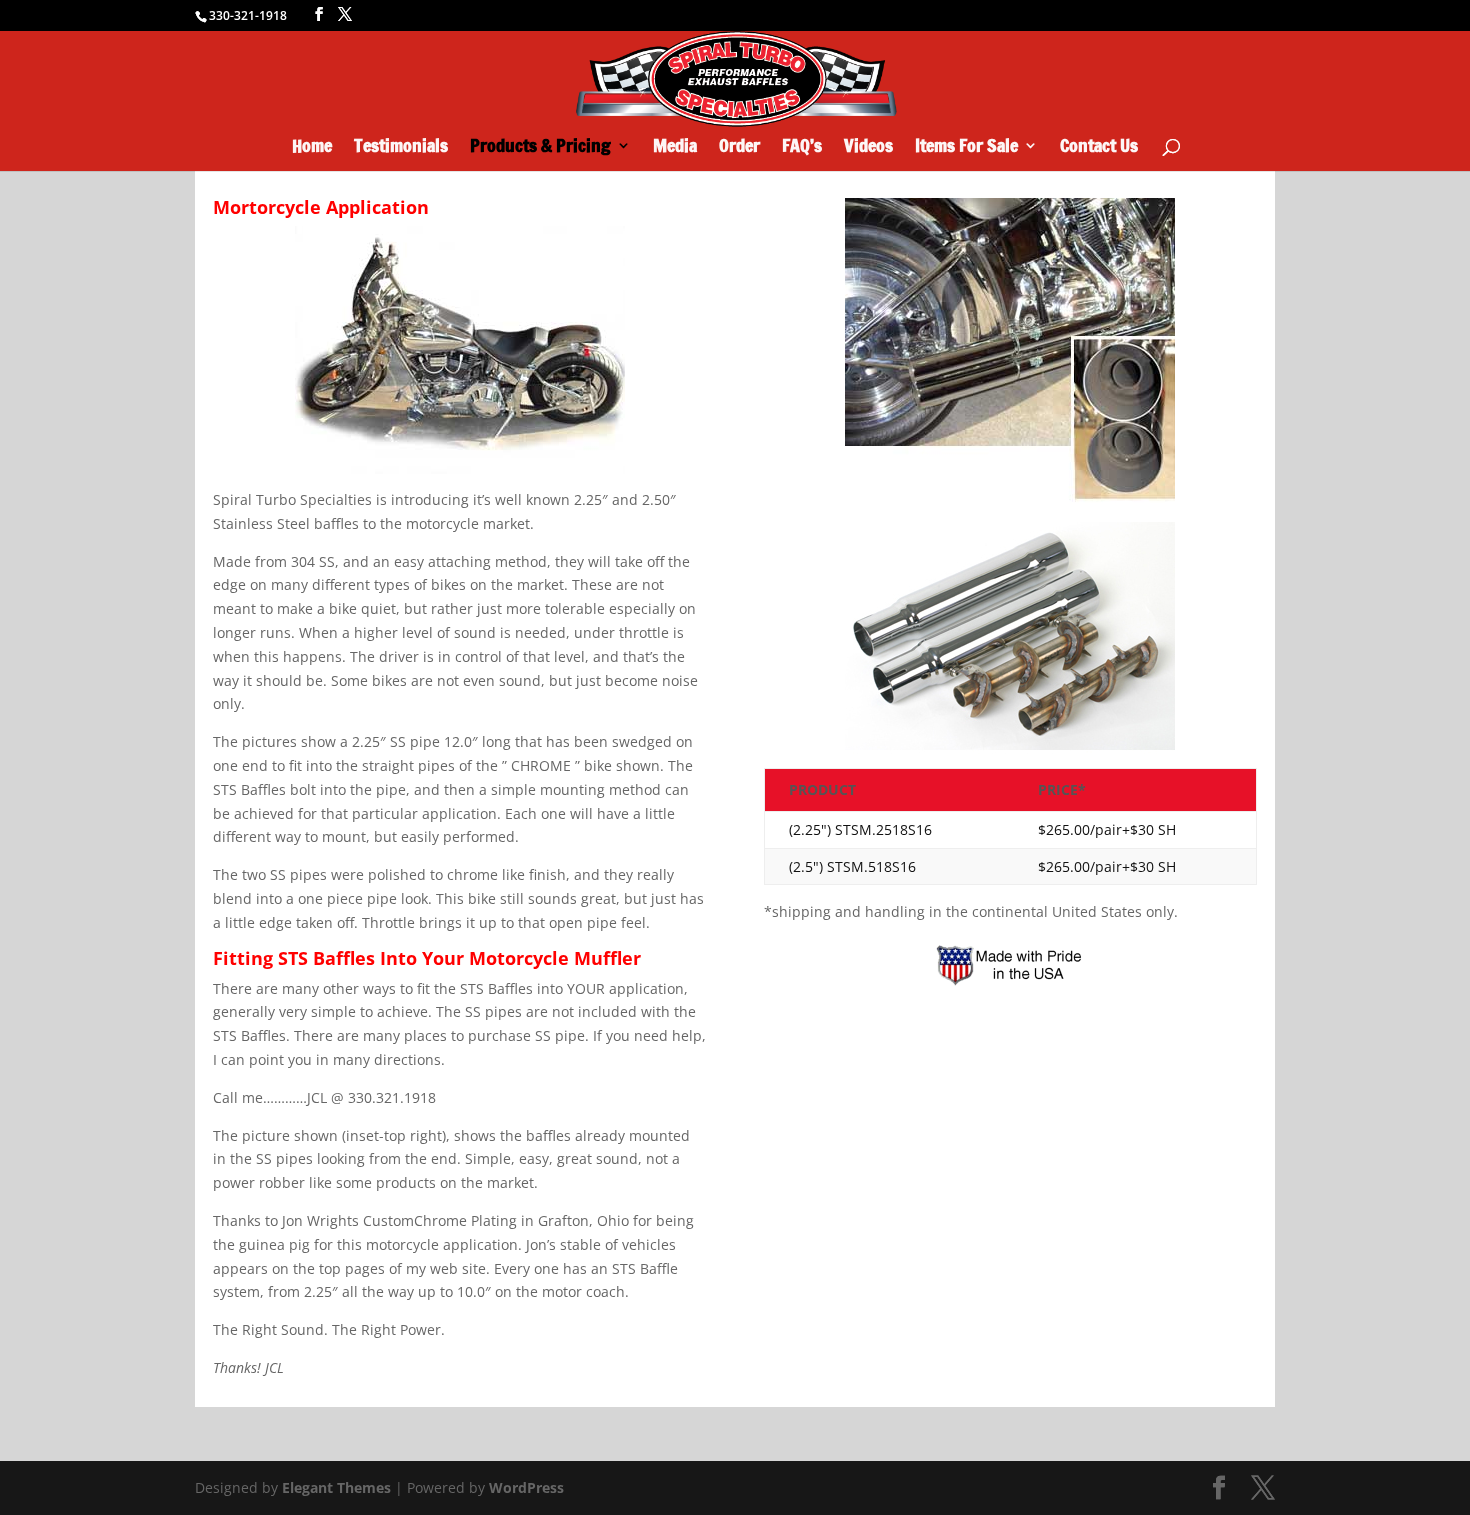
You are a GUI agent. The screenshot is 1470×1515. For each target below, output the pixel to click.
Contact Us (1099, 148)
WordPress (526, 1487)
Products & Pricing (540, 148)
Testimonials (401, 148)
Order (739, 148)
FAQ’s (802, 148)
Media (675, 148)
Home (312, 148)
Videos (868, 148)
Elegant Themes (336, 1487)
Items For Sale (966, 148)
